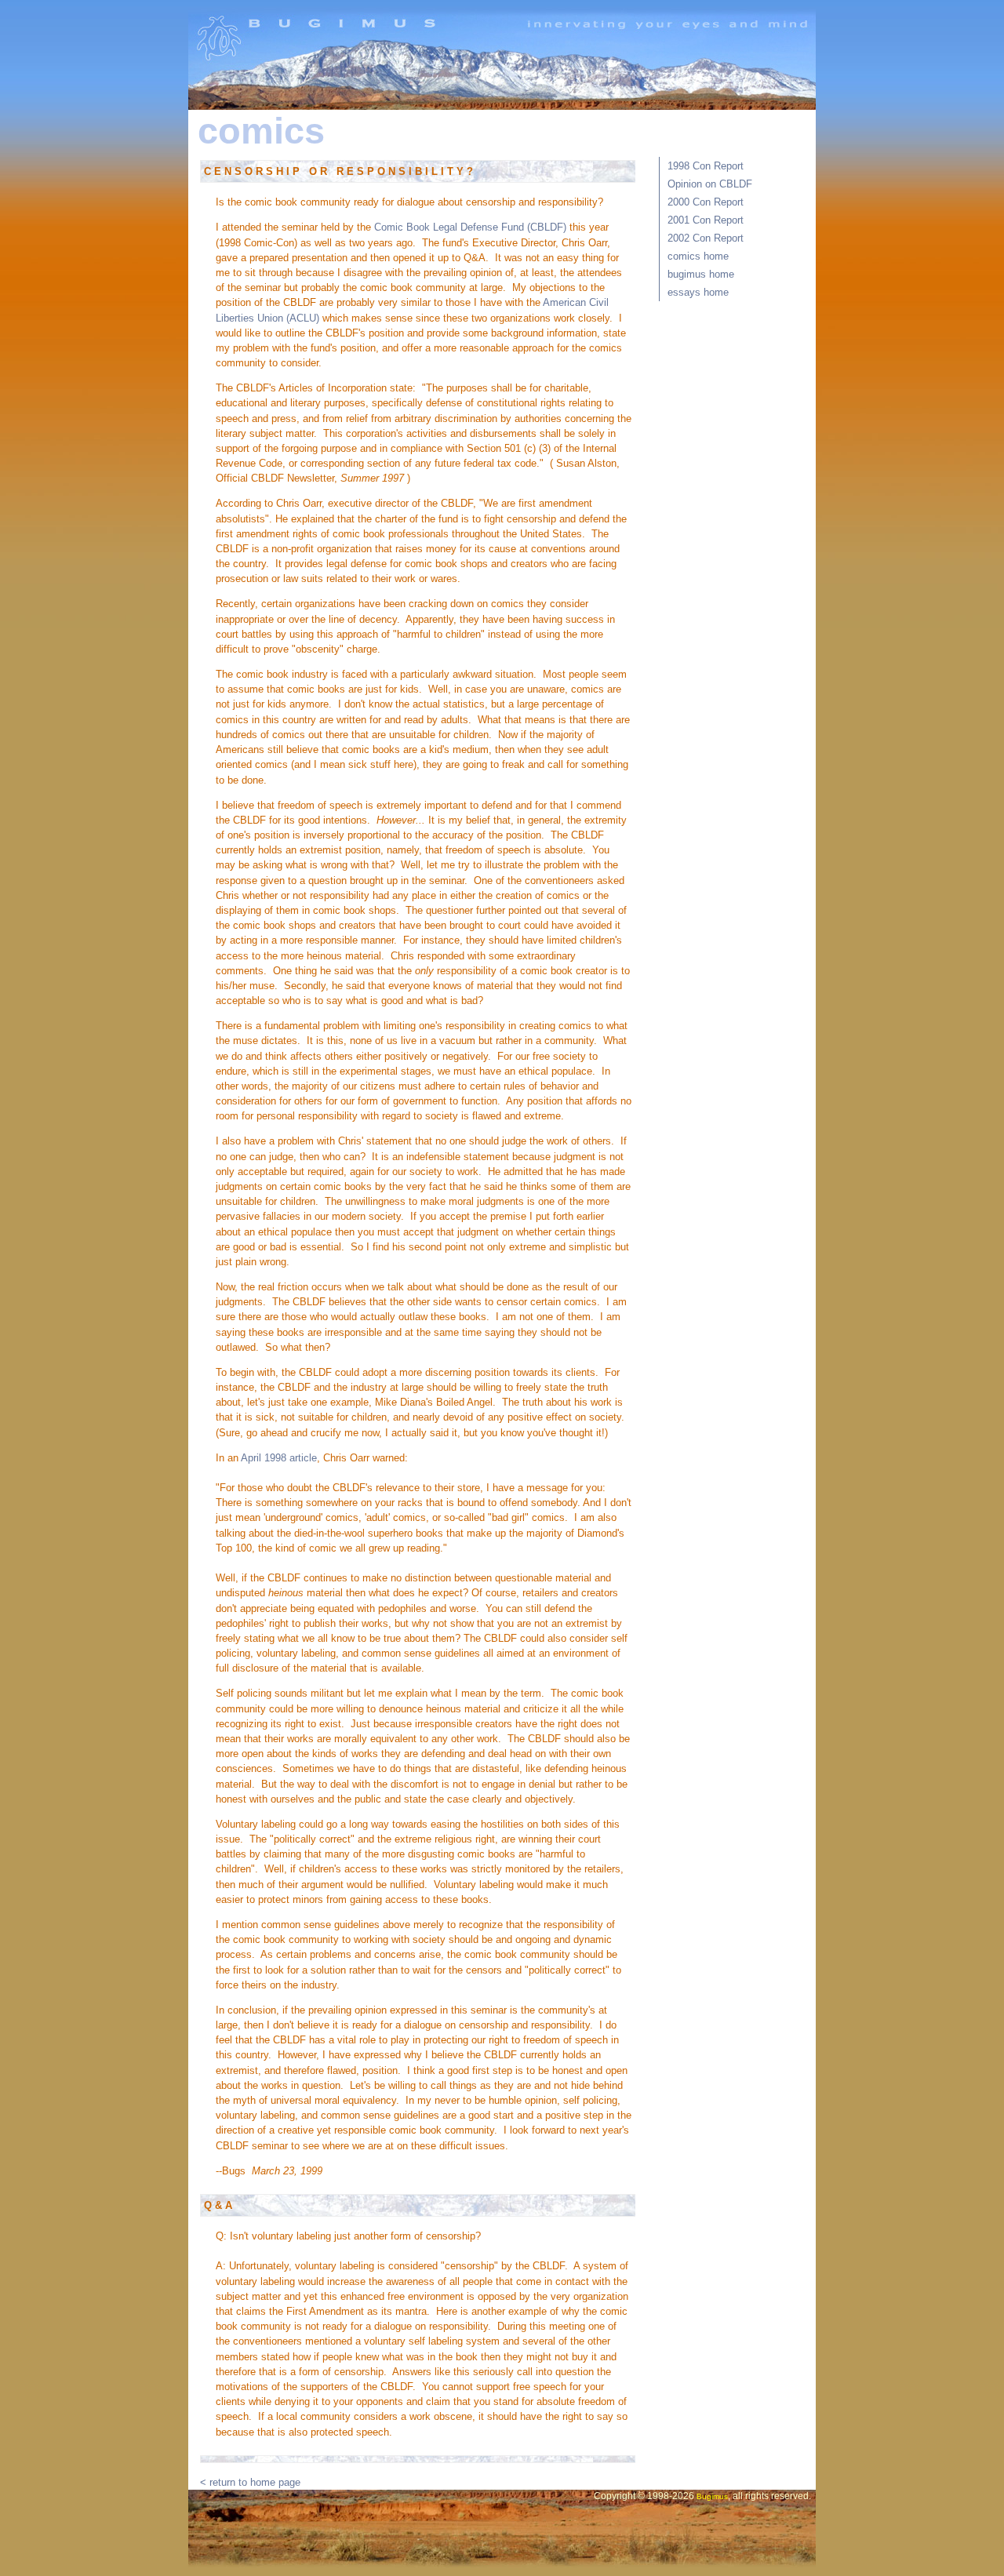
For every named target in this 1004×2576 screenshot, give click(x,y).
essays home (698, 292)
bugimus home (701, 274)
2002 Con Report (706, 238)
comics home (698, 256)
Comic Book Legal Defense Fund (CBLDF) (470, 227)
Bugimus (712, 2496)
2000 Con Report (706, 202)
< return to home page (250, 2482)
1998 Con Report (706, 166)
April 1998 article (279, 1458)
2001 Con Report (706, 220)
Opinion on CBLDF (710, 184)
